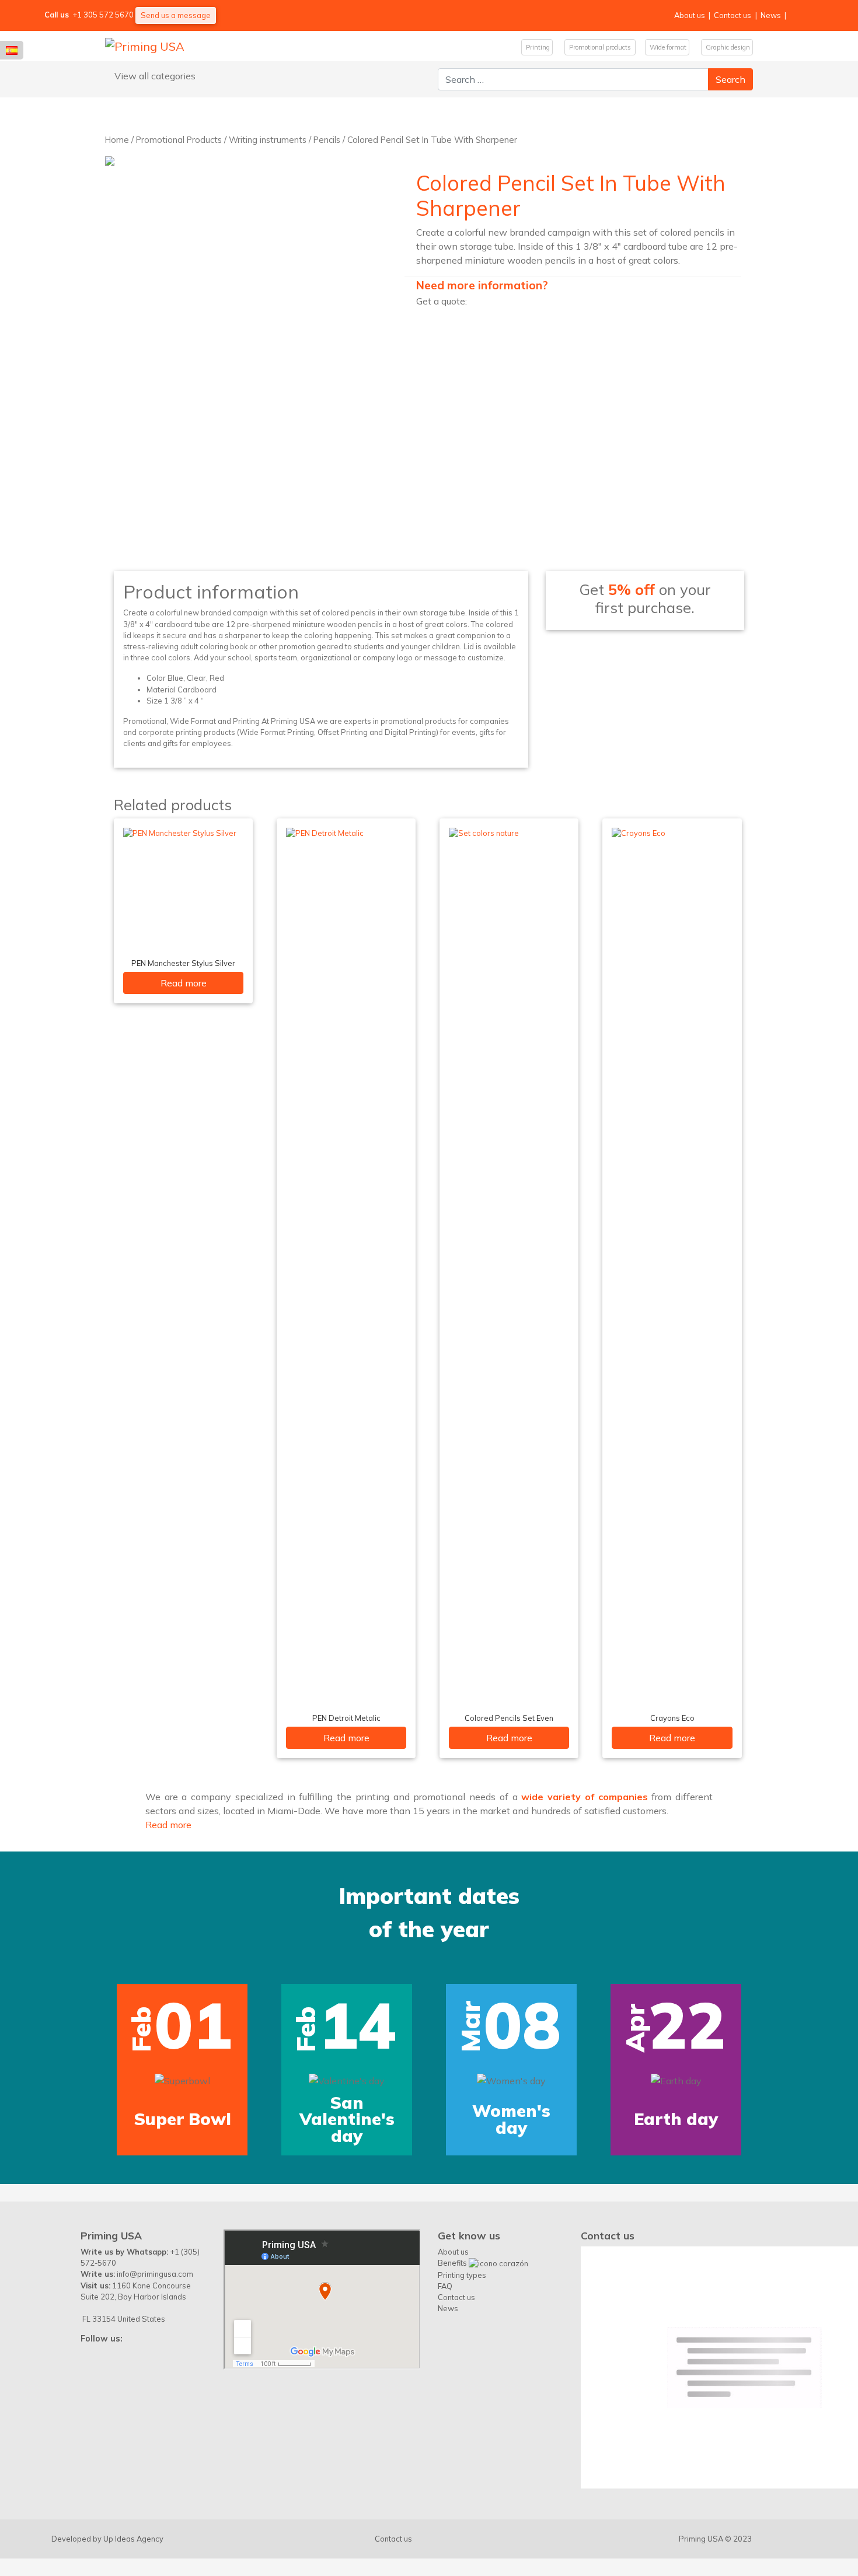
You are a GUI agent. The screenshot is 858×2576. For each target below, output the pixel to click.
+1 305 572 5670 (103, 15)
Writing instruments (268, 140)
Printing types (462, 2275)
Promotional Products (179, 140)
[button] (40, 2004)
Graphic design (727, 47)
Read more (184, 983)
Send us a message (176, 15)
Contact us (733, 15)
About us (690, 15)
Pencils (327, 140)
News (771, 15)
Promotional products (600, 47)
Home (117, 140)
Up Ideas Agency (133, 2539)
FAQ (445, 2286)
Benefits (453, 2263)
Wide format (667, 47)
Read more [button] (168, 1825)
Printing (537, 47)
